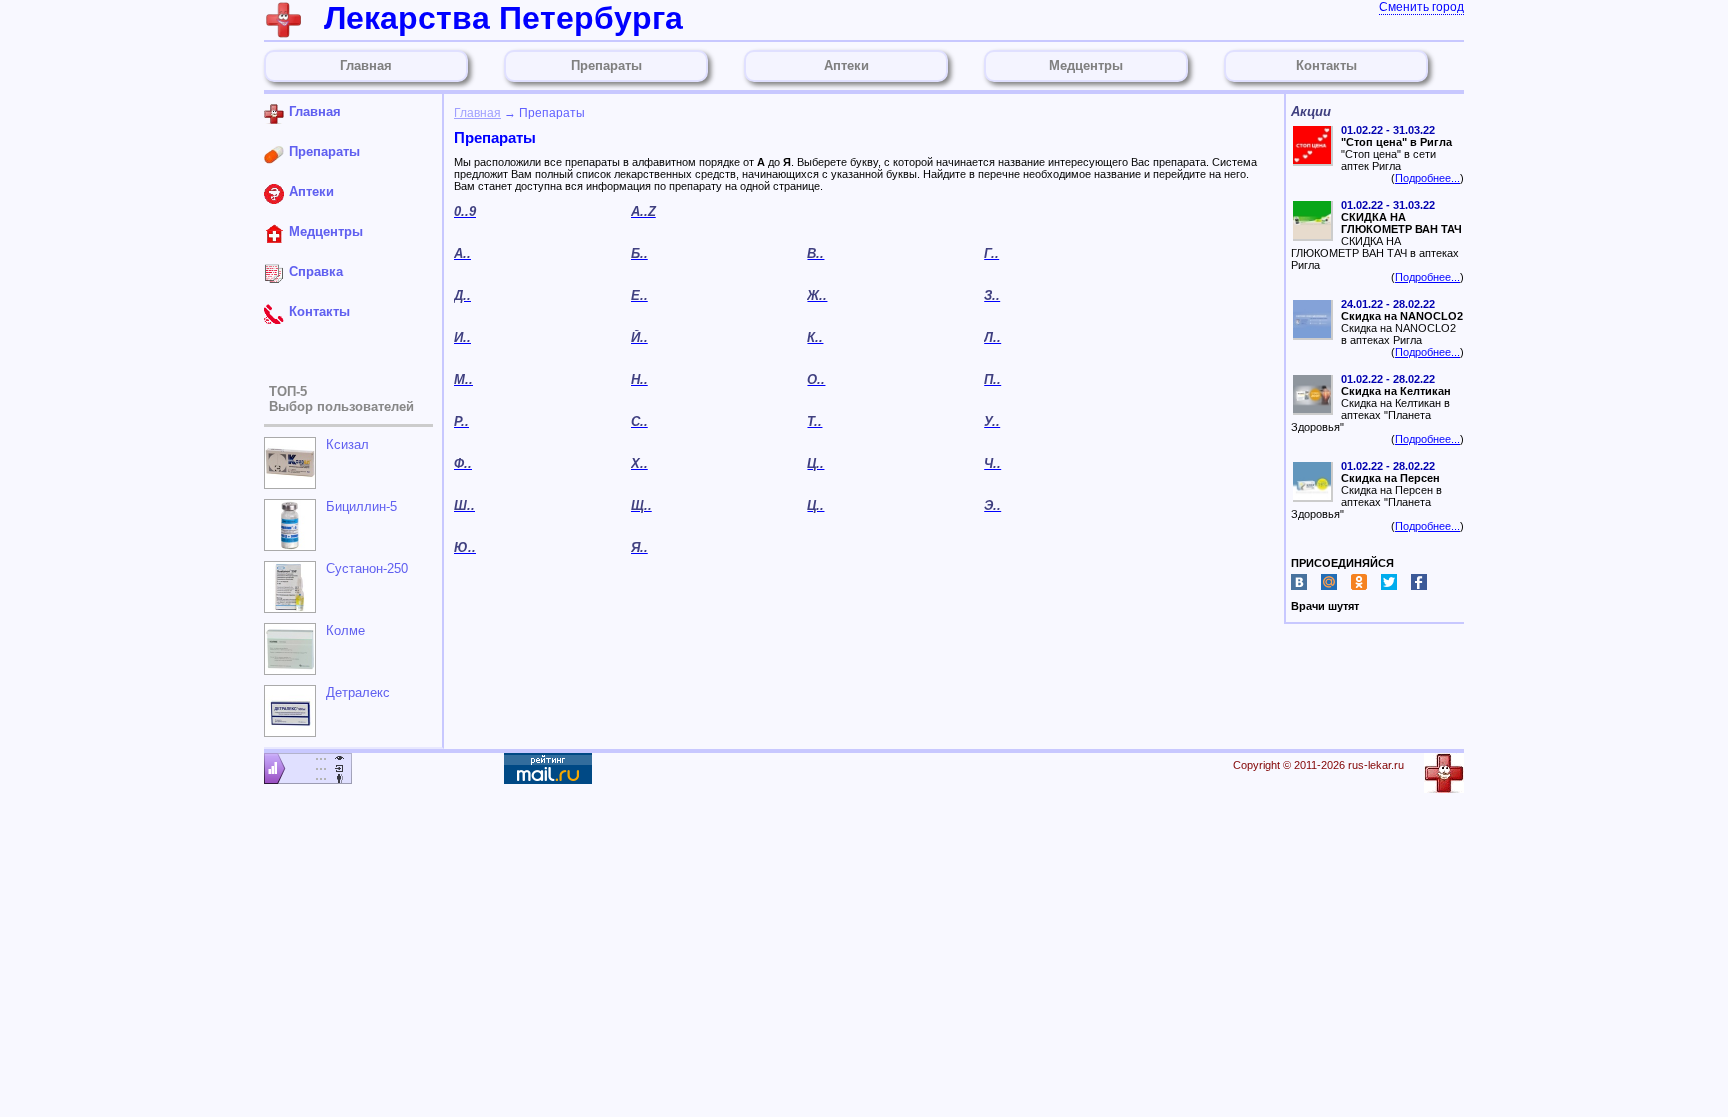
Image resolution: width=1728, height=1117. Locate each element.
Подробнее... (1427, 178)
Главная (477, 113)
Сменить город (1421, 7)
